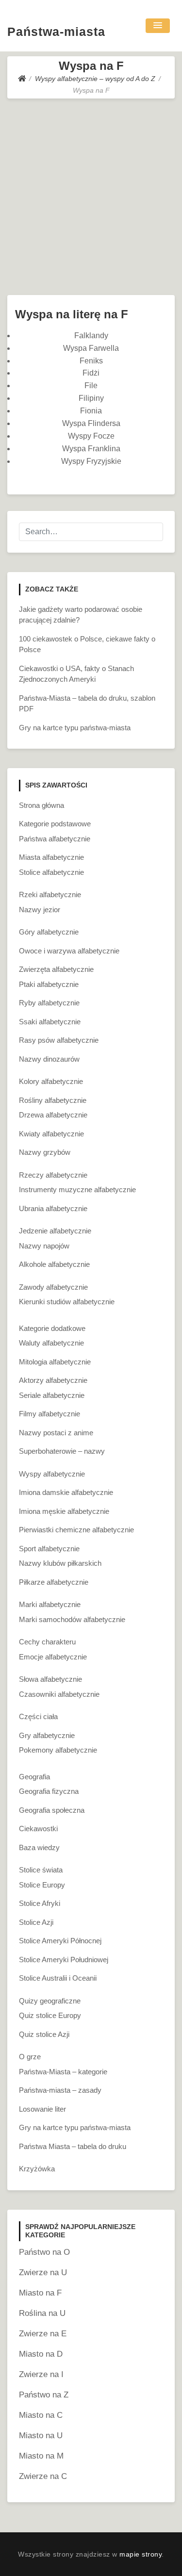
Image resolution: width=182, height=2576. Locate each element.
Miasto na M (41, 2456)
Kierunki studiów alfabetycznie (67, 1302)
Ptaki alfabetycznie (49, 984)
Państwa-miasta (56, 32)
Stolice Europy (42, 1885)
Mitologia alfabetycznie (55, 1362)
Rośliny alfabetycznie (53, 1100)
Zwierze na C (43, 2476)
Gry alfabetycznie (47, 1735)
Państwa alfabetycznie (55, 839)
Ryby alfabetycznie (49, 1003)
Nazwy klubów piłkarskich (60, 1563)
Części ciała (38, 1716)
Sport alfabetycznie (49, 1549)
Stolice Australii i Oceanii (58, 1978)
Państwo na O (44, 2252)
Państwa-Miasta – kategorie (63, 2072)
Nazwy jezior (40, 910)
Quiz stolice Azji (44, 2034)
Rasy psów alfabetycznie (59, 1040)
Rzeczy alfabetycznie (53, 1175)
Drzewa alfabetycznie (53, 1115)
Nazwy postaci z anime (56, 1433)
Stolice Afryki (40, 1903)
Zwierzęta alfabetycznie (56, 969)
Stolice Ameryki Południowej (64, 1960)
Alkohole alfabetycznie (54, 1264)
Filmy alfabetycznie (50, 1414)
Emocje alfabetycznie (53, 1657)
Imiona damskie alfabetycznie (66, 1492)
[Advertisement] (91, 194)
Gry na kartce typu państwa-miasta (75, 728)
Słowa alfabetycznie (50, 1679)
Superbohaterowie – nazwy (62, 1451)
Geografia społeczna (52, 1810)
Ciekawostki (38, 1829)
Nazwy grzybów (45, 1152)
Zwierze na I (41, 2374)
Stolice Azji (36, 1922)
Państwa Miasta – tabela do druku (73, 2146)
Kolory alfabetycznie (51, 1081)
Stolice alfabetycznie (51, 872)
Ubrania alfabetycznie (53, 1208)
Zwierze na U (43, 2272)
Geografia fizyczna (49, 1791)
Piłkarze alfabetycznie (54, 1582)
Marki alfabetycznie (50, 1604)
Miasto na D (41, 2354)
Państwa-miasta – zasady (60, 2090)
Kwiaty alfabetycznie (51, 1134)
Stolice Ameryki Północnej (60, 1941)
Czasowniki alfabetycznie (59, 1694)
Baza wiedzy (39, 1847)
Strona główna (41, 805)
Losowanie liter (42, 2109)
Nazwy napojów (44, 1246)
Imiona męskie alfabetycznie (64, 1511)
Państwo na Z (44, 2395)
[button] (158, 26)
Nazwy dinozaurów (49, 1059)
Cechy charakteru (47, 1642)
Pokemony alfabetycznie (58, 1750)
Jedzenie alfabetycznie (55, 1231)
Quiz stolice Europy (50, 2015)
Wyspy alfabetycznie (52, 1474)
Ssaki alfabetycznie (50, 1022)
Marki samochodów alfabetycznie (72, 1619)
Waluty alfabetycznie (51, 1343)
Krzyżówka (37, 2169)
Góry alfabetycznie (49, 932)
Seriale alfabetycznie (52, 1395)
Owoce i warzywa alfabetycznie (69, 951)
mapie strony (141, 2554)
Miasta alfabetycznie (51, 857)
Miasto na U (41, 2436)
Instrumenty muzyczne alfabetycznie (77, 1190)
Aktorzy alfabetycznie (53, 1380)
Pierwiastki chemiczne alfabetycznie (76, 1530)
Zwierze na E (43, 2334)
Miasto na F (40, 2293)
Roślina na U (42, 2313)
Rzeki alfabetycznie (50, 894)
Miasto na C (41, 2415)
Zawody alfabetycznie (53, 1287)
